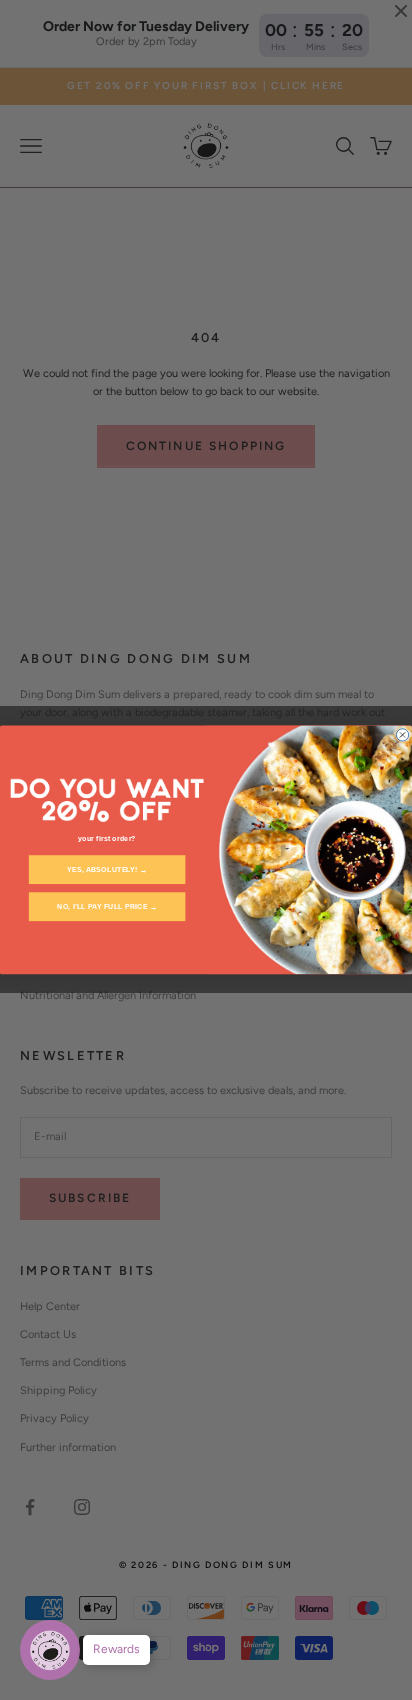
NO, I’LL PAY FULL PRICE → (107, 907)
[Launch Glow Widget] (50, 1650)
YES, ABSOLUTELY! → (107, 870)
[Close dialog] (402, 735)
